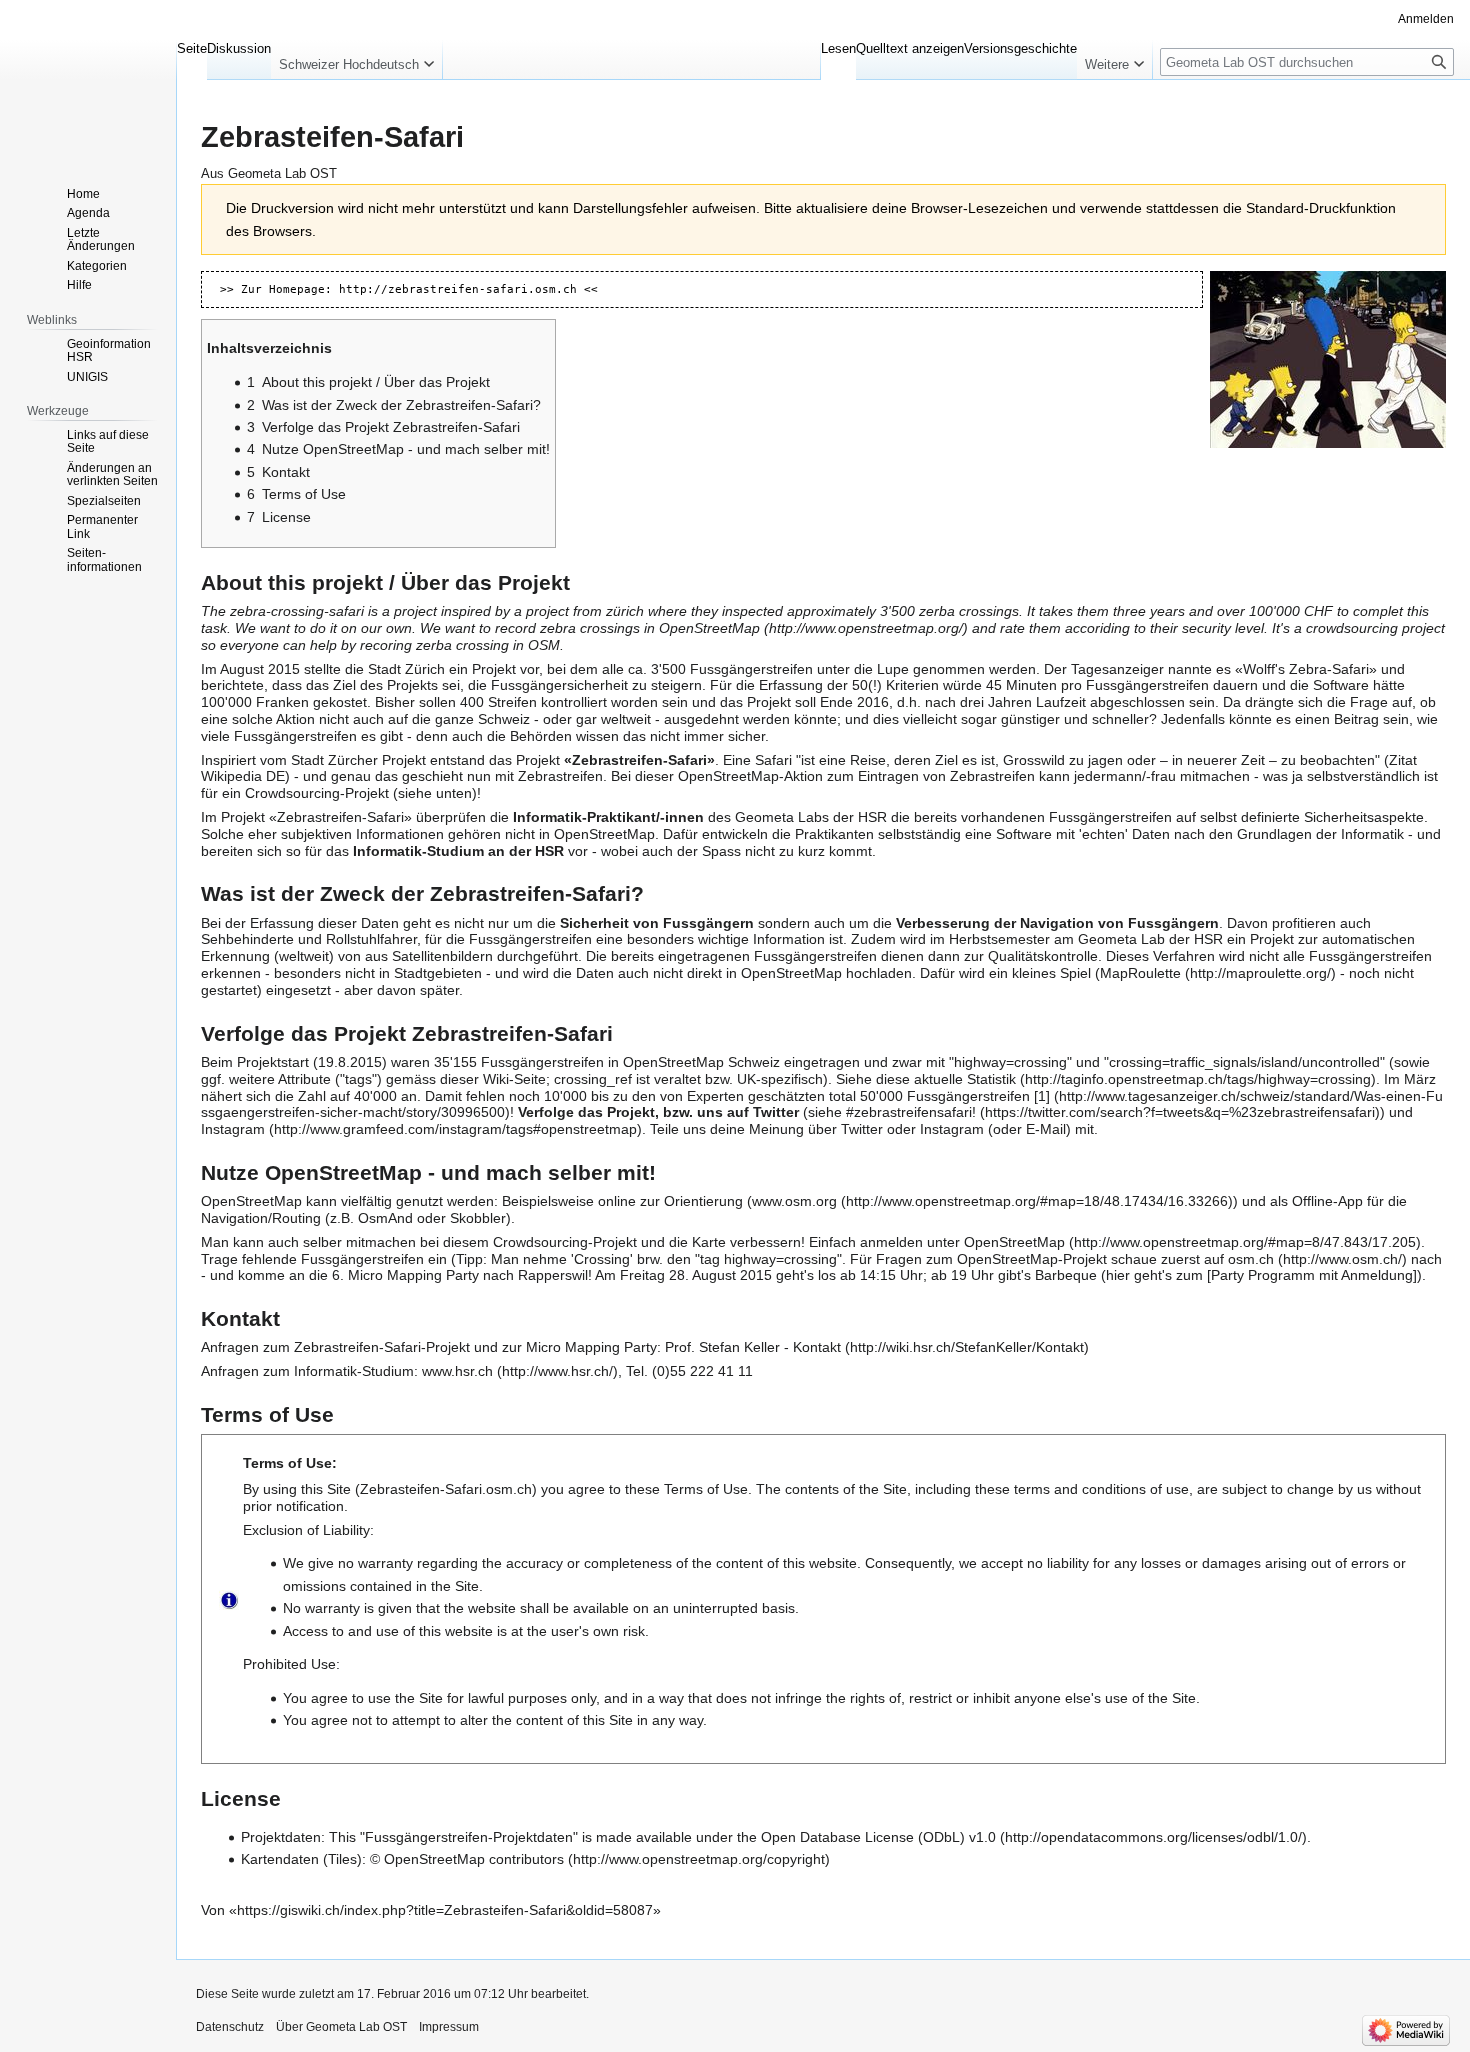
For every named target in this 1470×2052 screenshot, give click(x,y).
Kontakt (817, 1347)
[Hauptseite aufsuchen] (88, 80)
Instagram (233, 1129)
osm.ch (1251, 1259)
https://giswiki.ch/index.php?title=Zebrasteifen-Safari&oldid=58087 (445, 1910)
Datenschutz (230, 2027)
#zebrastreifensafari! (911, 1112)
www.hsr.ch (457, 1371)
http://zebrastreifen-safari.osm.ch (458, 289)
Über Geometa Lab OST (341, 2027)
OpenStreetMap (709, 628)
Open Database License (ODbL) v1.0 (878, 1837)
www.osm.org (794, 1201)
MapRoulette (1140, 973)
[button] (356, 60)
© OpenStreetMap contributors (467, 1859)
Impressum (449, 2027)
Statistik (991, 1079)
